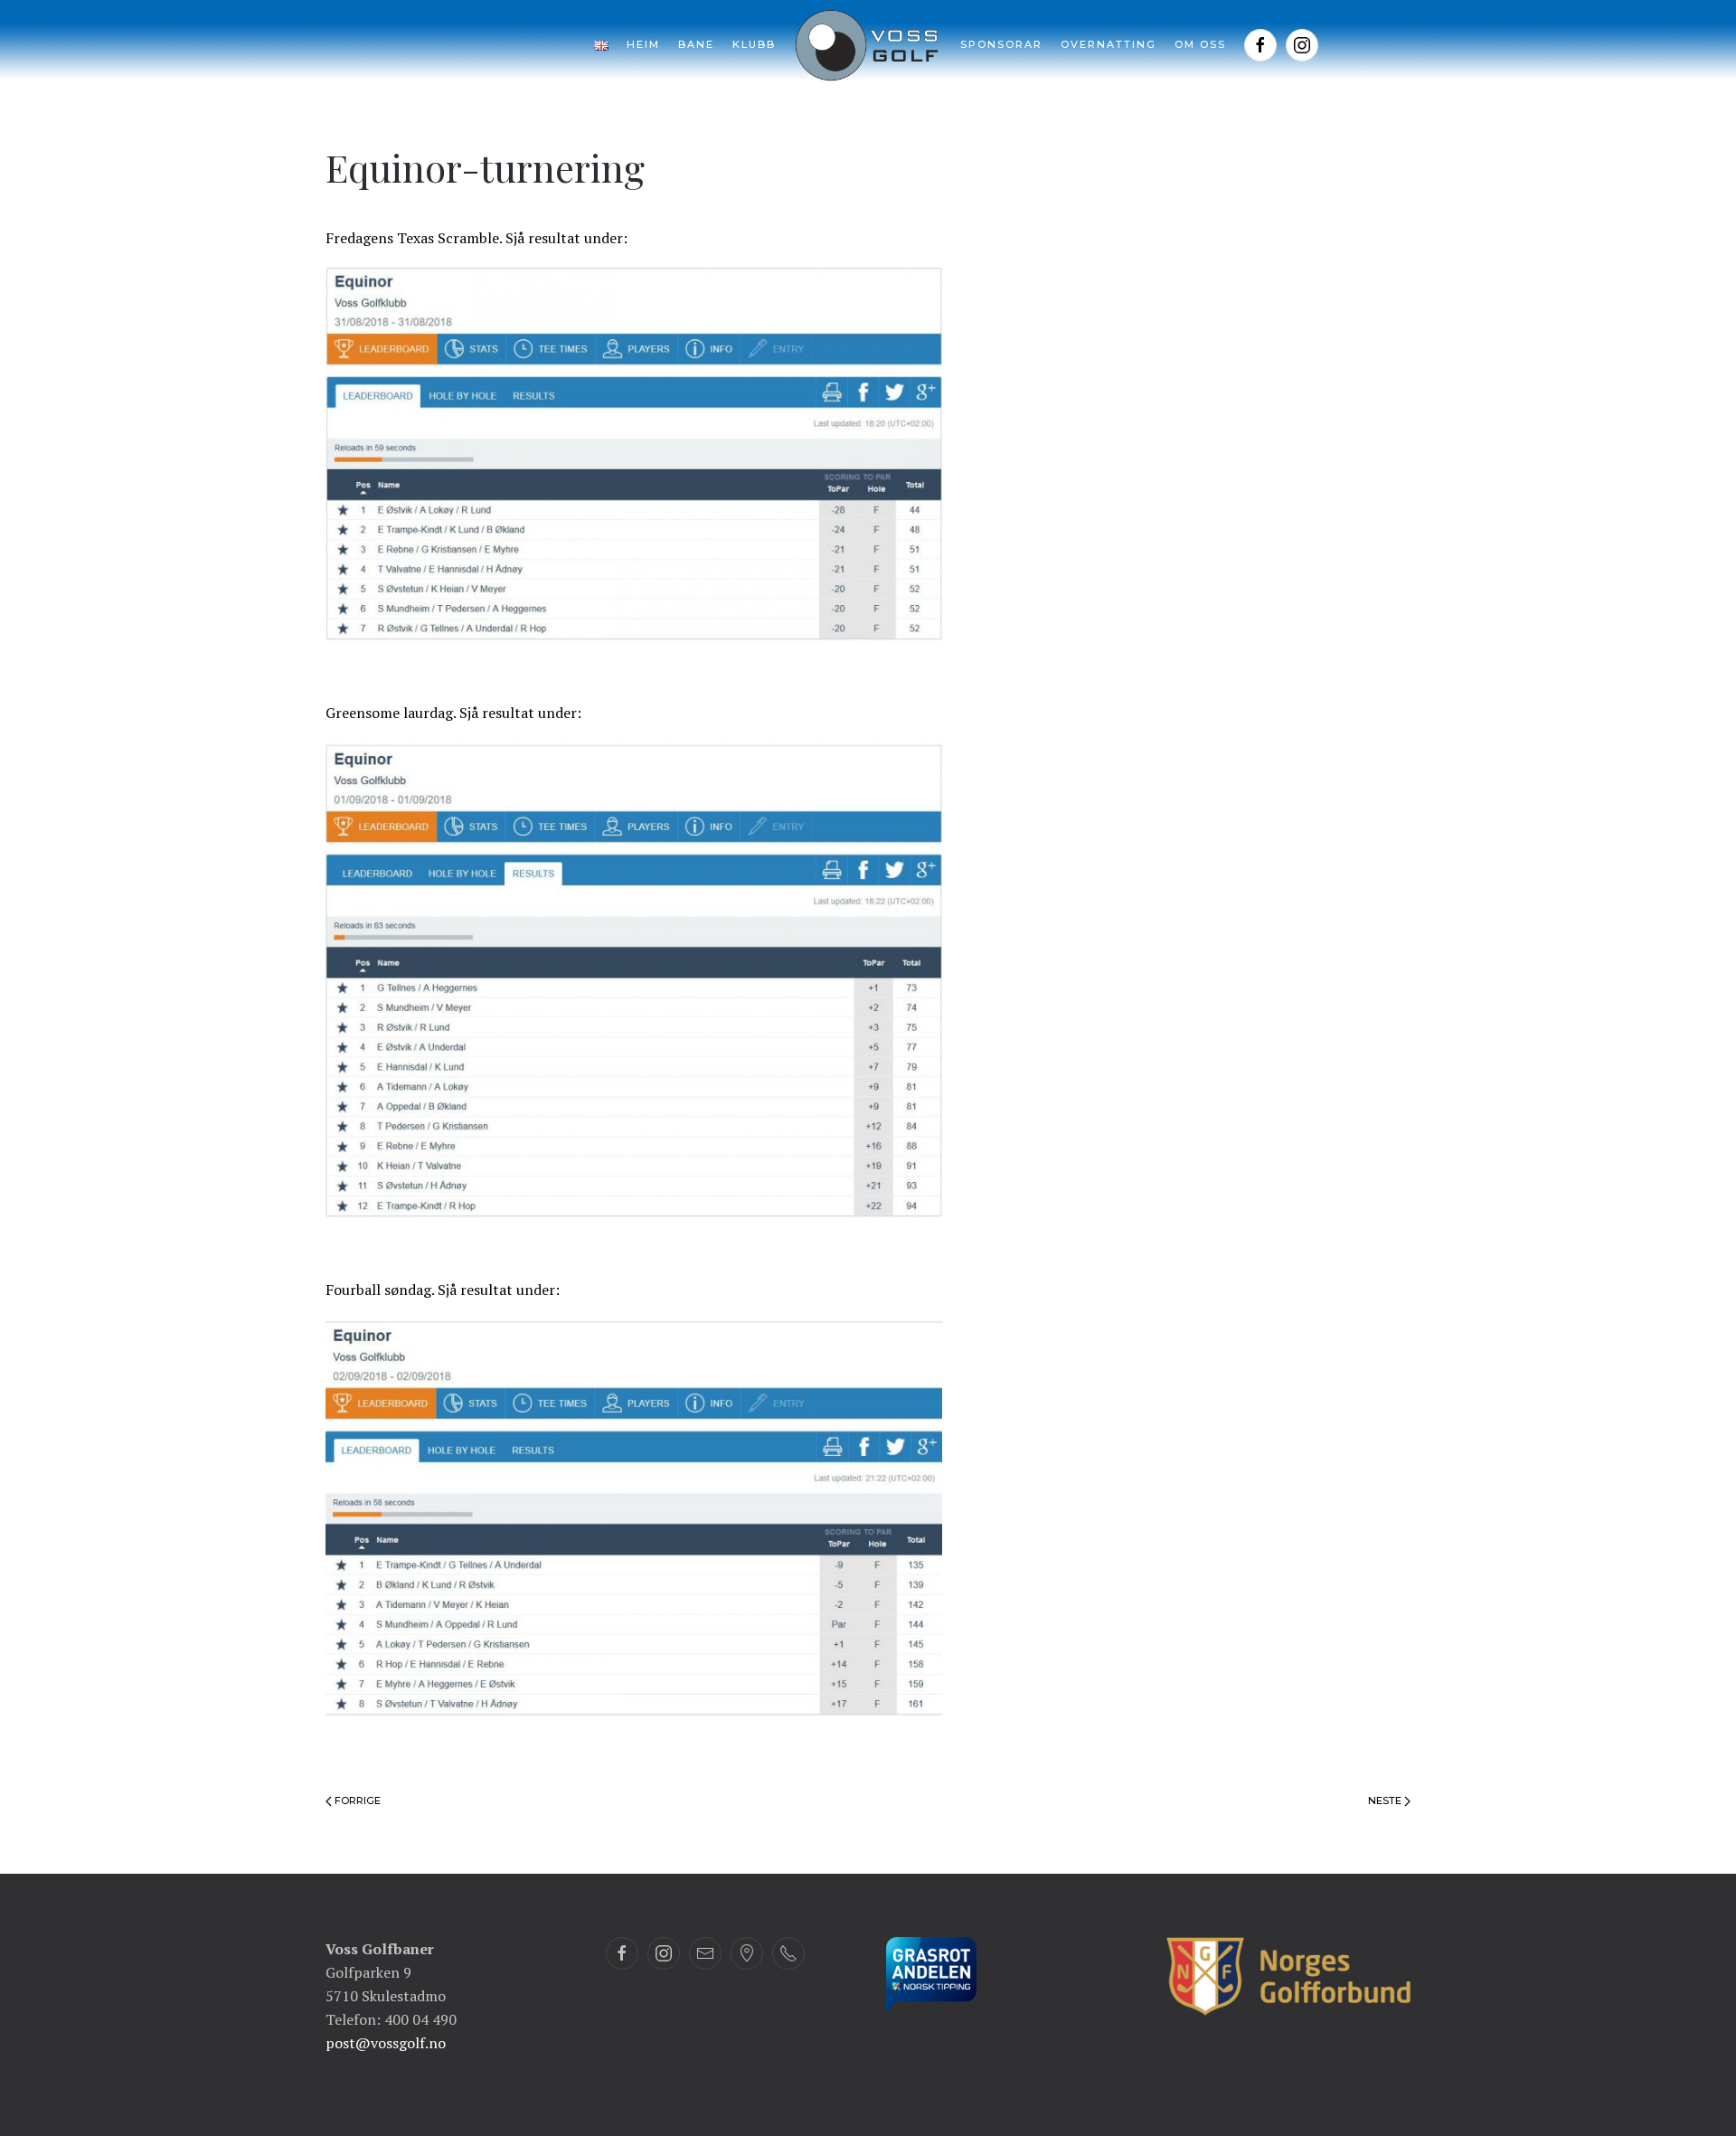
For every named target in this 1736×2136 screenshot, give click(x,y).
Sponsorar (1001, 44)
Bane (696, 44)
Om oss (1200, 44)
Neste (1386, 1800)
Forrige (356, 1800)
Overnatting (1109, 44)
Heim (643, 44)
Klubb (754, 44)
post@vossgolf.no (386, 2043)
